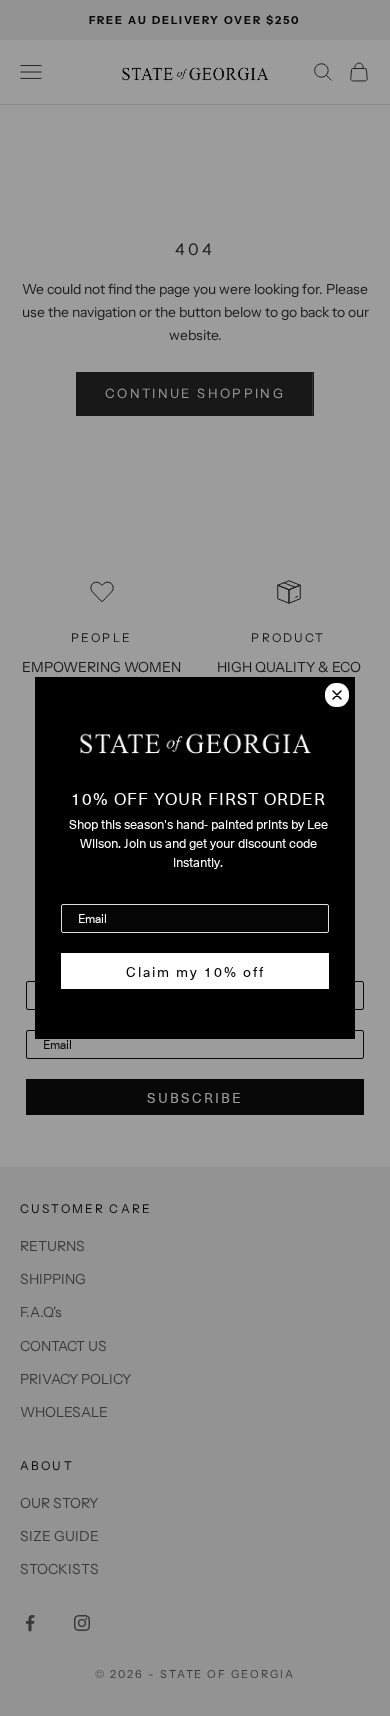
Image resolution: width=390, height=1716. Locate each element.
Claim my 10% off (195, 971)
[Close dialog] (337, 695)
